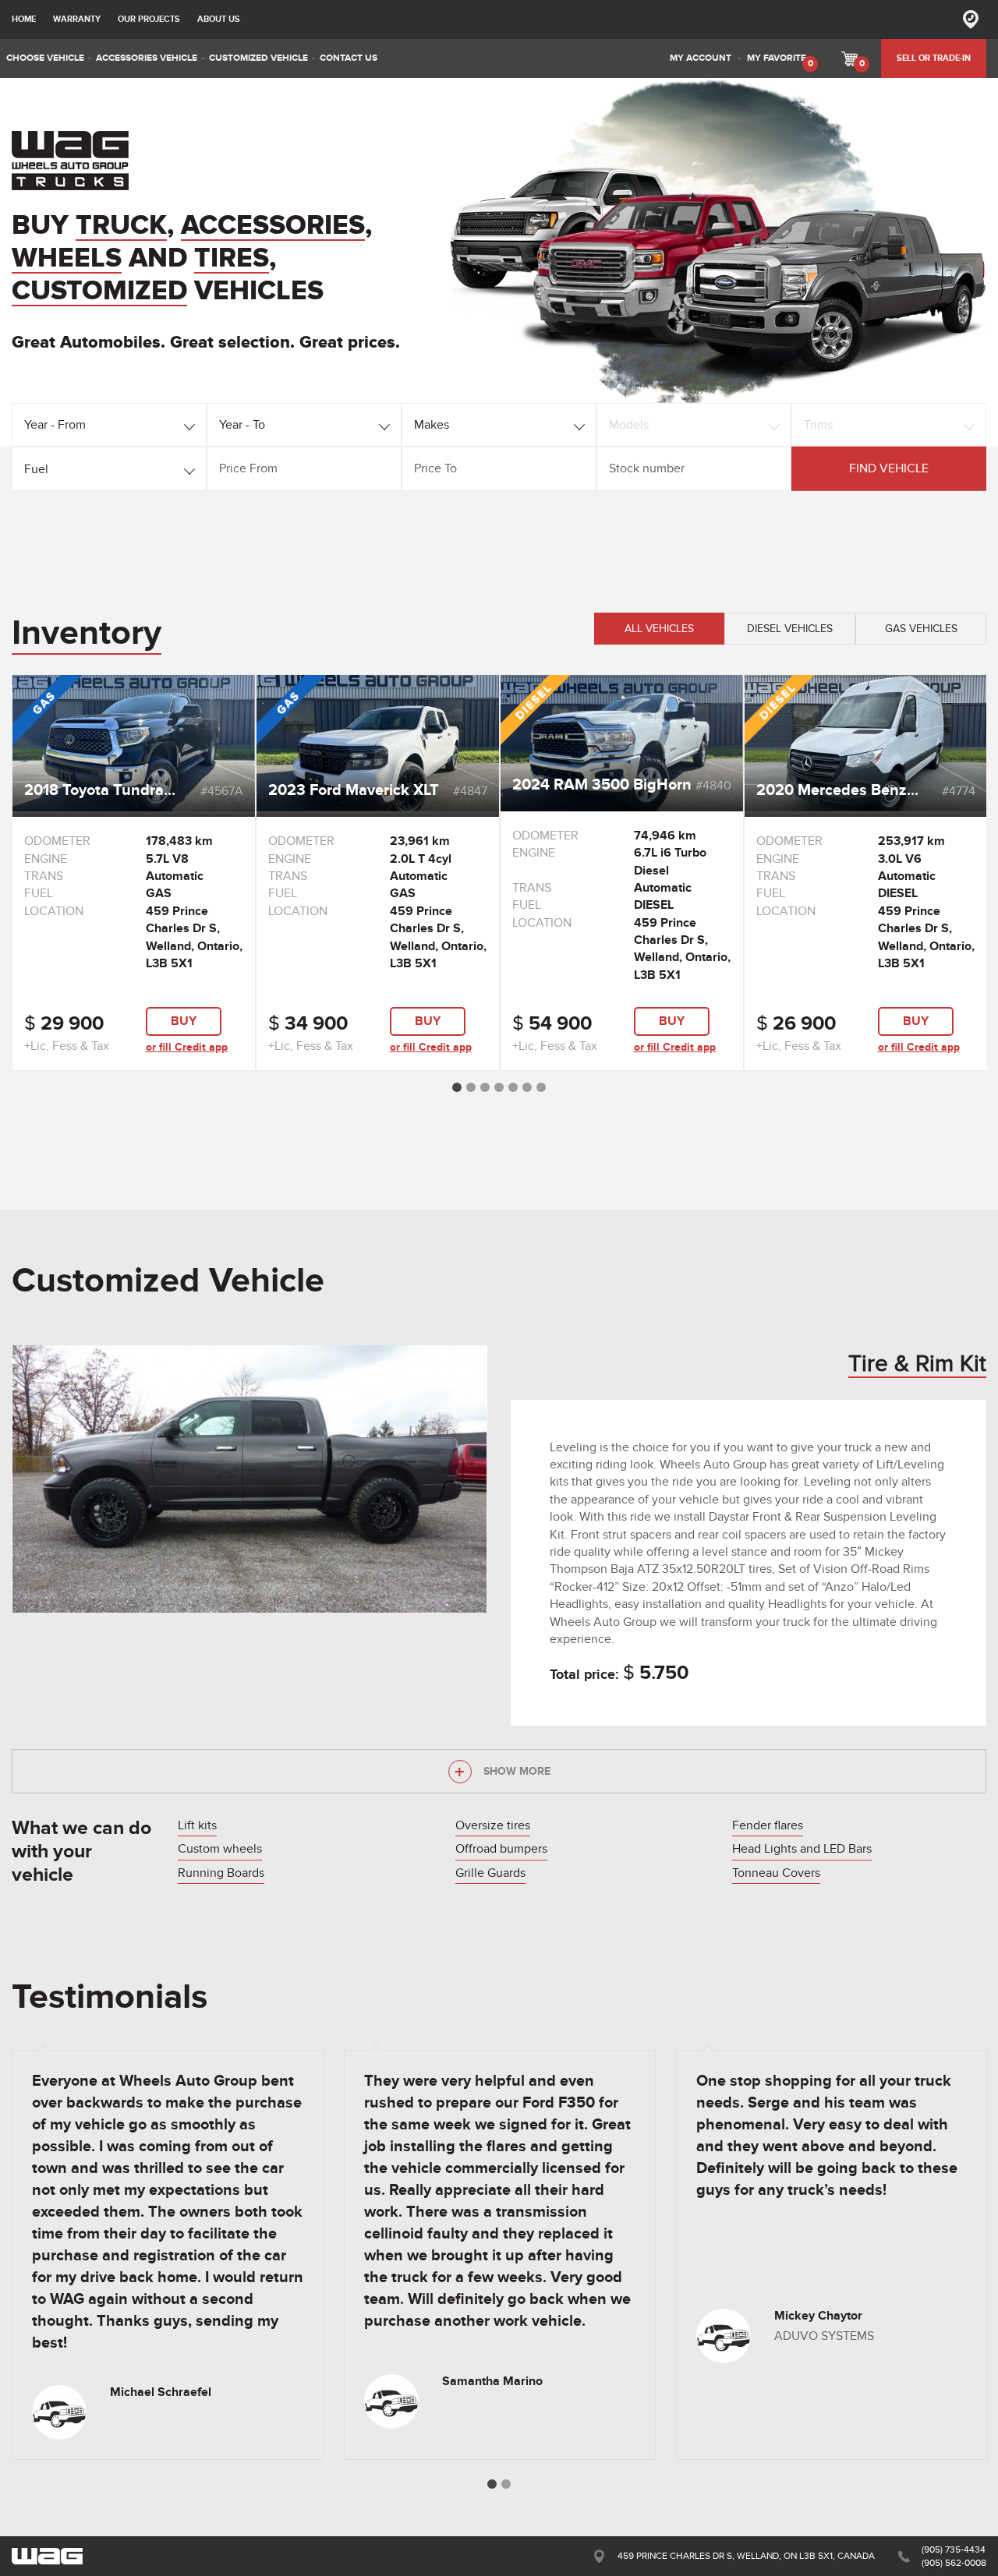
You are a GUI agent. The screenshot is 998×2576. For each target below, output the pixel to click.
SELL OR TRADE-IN (934, 58)
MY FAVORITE (780, 61)
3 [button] (485, 1087)
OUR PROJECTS (149, 19)
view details (134, 711)
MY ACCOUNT (701, 58)
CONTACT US (349, 58)
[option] (134, 873)
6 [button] (527, 1087)
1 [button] (457, 1087)
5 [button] (513, 1087)
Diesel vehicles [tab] (790, 629)
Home (24, 19)
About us (219, 19)
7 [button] (541, 1087)
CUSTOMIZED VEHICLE (258, 58)
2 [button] (471, 1087)
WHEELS (67, 259)
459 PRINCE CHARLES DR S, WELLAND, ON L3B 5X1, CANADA (746, 2556)
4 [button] (499, 1087)
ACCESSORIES (273, 226)
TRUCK (121, 226)
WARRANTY (77, 19)
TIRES (232, 259)
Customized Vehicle (168, 1281)
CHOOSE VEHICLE (45, 58)
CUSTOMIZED (99, 292)
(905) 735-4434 (954, 2549)
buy (184, 1021)
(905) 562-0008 (954, 2563)
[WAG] (70, 161)
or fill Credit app (187, 1047)
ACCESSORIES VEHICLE (147, 58)
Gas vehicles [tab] (921, 629)
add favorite (134, 753)
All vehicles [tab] (659, 629)
